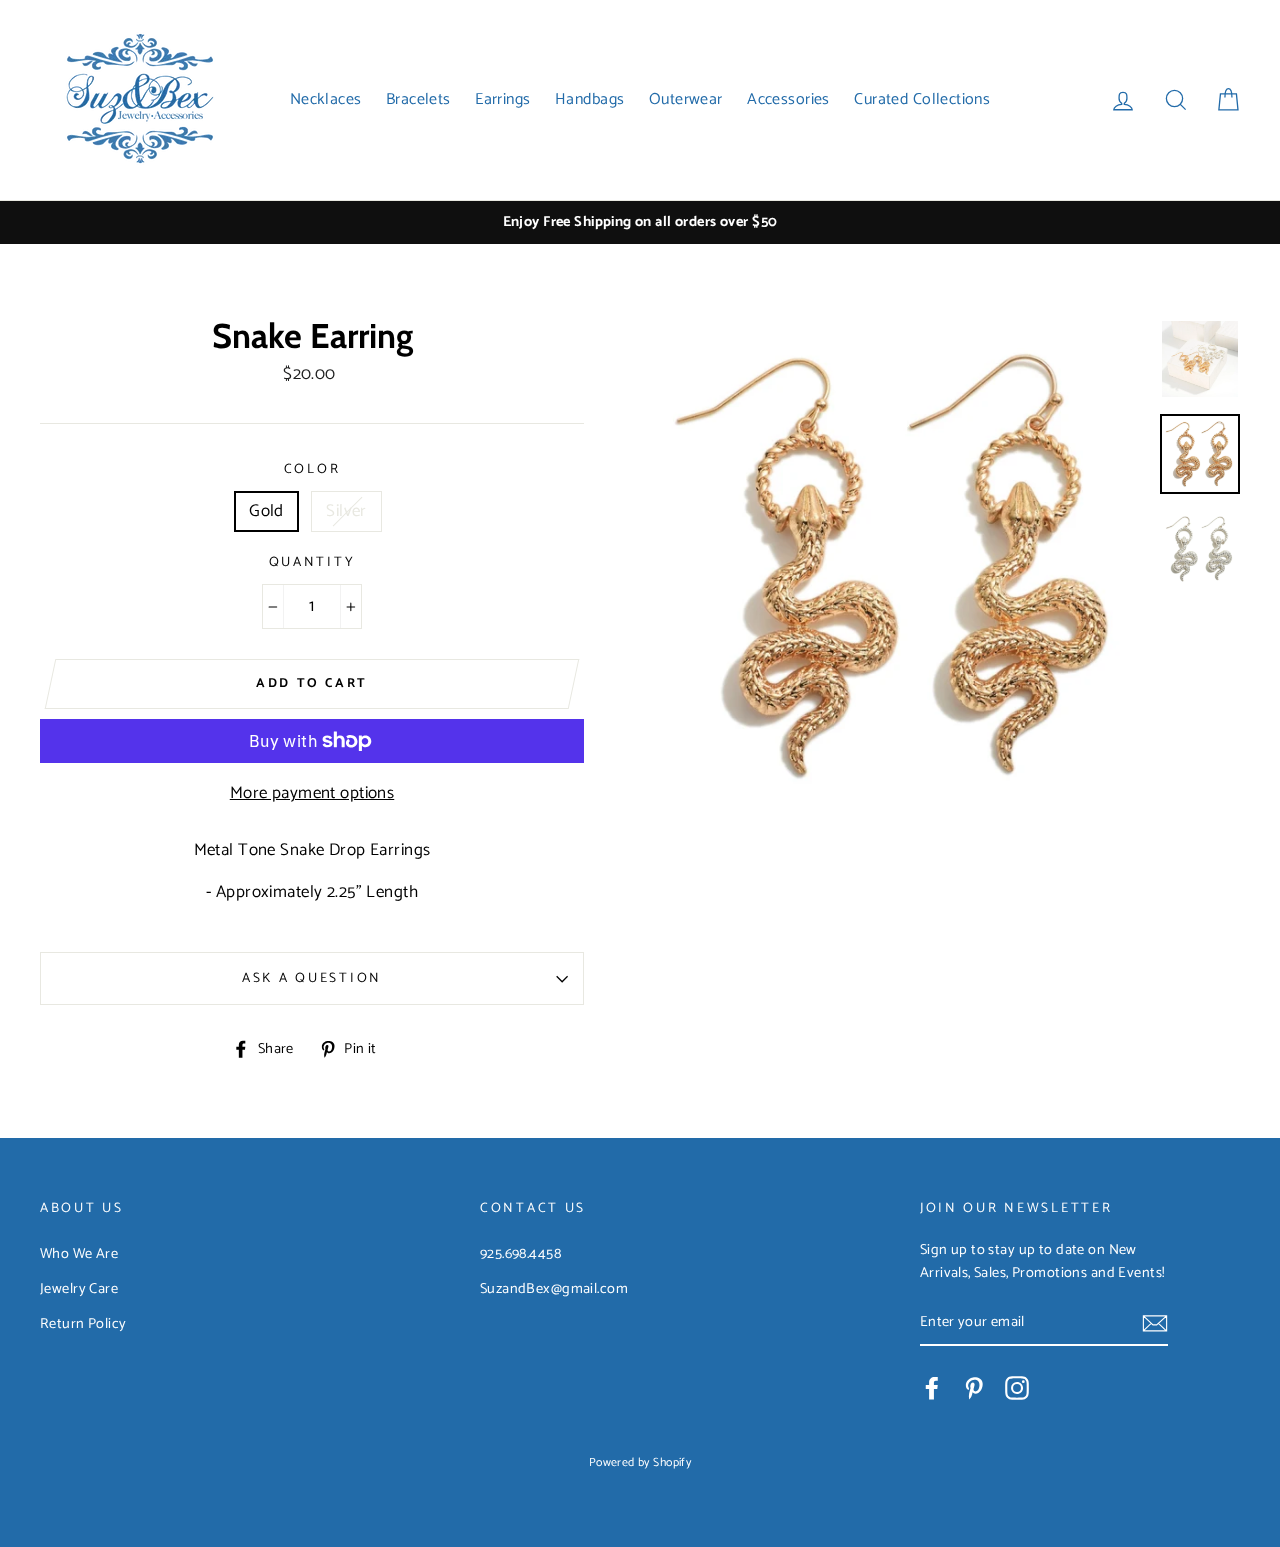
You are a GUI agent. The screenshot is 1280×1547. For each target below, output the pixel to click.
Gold (266, 511)
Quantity (312, 562)
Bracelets (418, 99)
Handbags (589, 99)
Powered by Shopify (640, 1462)
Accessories (788, 99)
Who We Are (79, 1254)
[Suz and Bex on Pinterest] (974, 1388)
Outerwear (686, 99)
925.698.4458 (520, 1254)
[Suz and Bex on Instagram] (1017, 1388)
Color (312, 469)
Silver (346, 511)
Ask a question (312, 978)
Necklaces (326, 99)
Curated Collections (922, 99)
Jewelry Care (79, 1289)
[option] (640, 222)
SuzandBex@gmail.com (554, 1289)
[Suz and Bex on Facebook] (932, 1388)
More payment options (312, 793)
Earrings (502, 99)
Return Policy (83, 1324)
